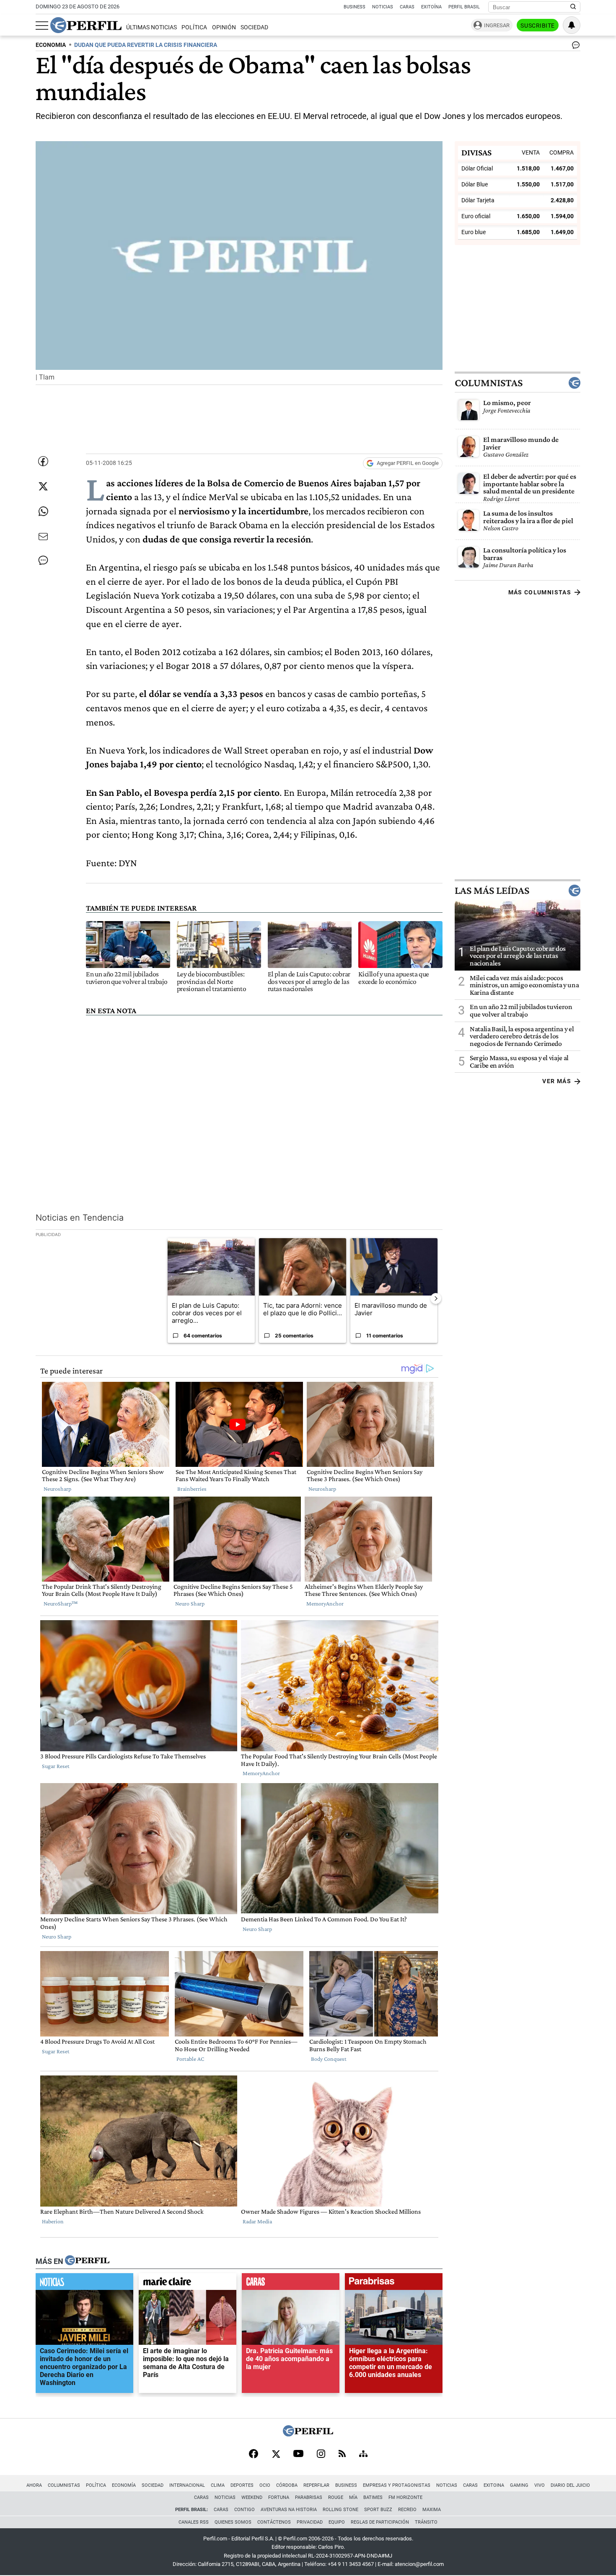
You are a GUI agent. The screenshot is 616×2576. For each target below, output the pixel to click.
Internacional (187, 2485)
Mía (353, 2497)
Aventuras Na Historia (289, 2510)
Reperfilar (316, 2485)
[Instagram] (321, 2455)
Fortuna (279, 2497)
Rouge (336, 2497)
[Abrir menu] (42, 26)
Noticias (383, 7)
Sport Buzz (378, 2510)
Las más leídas (492, 890)
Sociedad (254, 27)
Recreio (407, 2510)
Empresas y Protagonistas (397, 2485)
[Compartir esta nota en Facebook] (43, 461)
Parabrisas (309, 2497)
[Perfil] (87, 2261)
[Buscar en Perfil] (573, 7)
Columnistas (489, 383)
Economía (124, 2485)
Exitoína (431, 7)
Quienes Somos (233, 2522)
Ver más (557, 1081)
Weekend (252, 2497)
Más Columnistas (540, 592)
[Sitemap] (363, 2455)
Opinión (224, 27)
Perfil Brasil (464, 7)
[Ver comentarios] (574, 47)
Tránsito (426, 2522)
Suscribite (538, 26)
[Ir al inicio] (86, 25)
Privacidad (310, 2522)
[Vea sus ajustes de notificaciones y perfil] (572, 25)
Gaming (519, 2485)
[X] (276, 2455)
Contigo (245, 2510)
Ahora (34, 2485)
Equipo (337, 2522)
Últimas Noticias (151, 27)
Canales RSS (194, 2522)
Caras (407, 7)
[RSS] (342, 2454)
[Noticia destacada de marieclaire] (188, 2284)
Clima (218, 2485)
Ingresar (497, 25)
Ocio (265, 2485)
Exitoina (494, 2485)
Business (355, 7)
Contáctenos (274, 2522)
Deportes (242, 2485)
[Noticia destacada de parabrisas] (394, 2284)
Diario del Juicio (570, 2485)
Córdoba (287, 2485)
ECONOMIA (51, 45)
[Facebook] (254, 2455)
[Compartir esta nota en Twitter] (43, 486)
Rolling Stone (340, 2510)
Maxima (432, 2510)
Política (194, 27)
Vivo (540, 2485)
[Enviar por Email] (43, 537)
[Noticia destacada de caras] (291, 2284)
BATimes (373, 2497)
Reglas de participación (380, 2522)
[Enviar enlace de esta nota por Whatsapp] (43, 511)
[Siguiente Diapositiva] (436, 1298)
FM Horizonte (405, 2497)
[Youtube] (298, 2454)
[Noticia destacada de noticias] (84, 2284)
